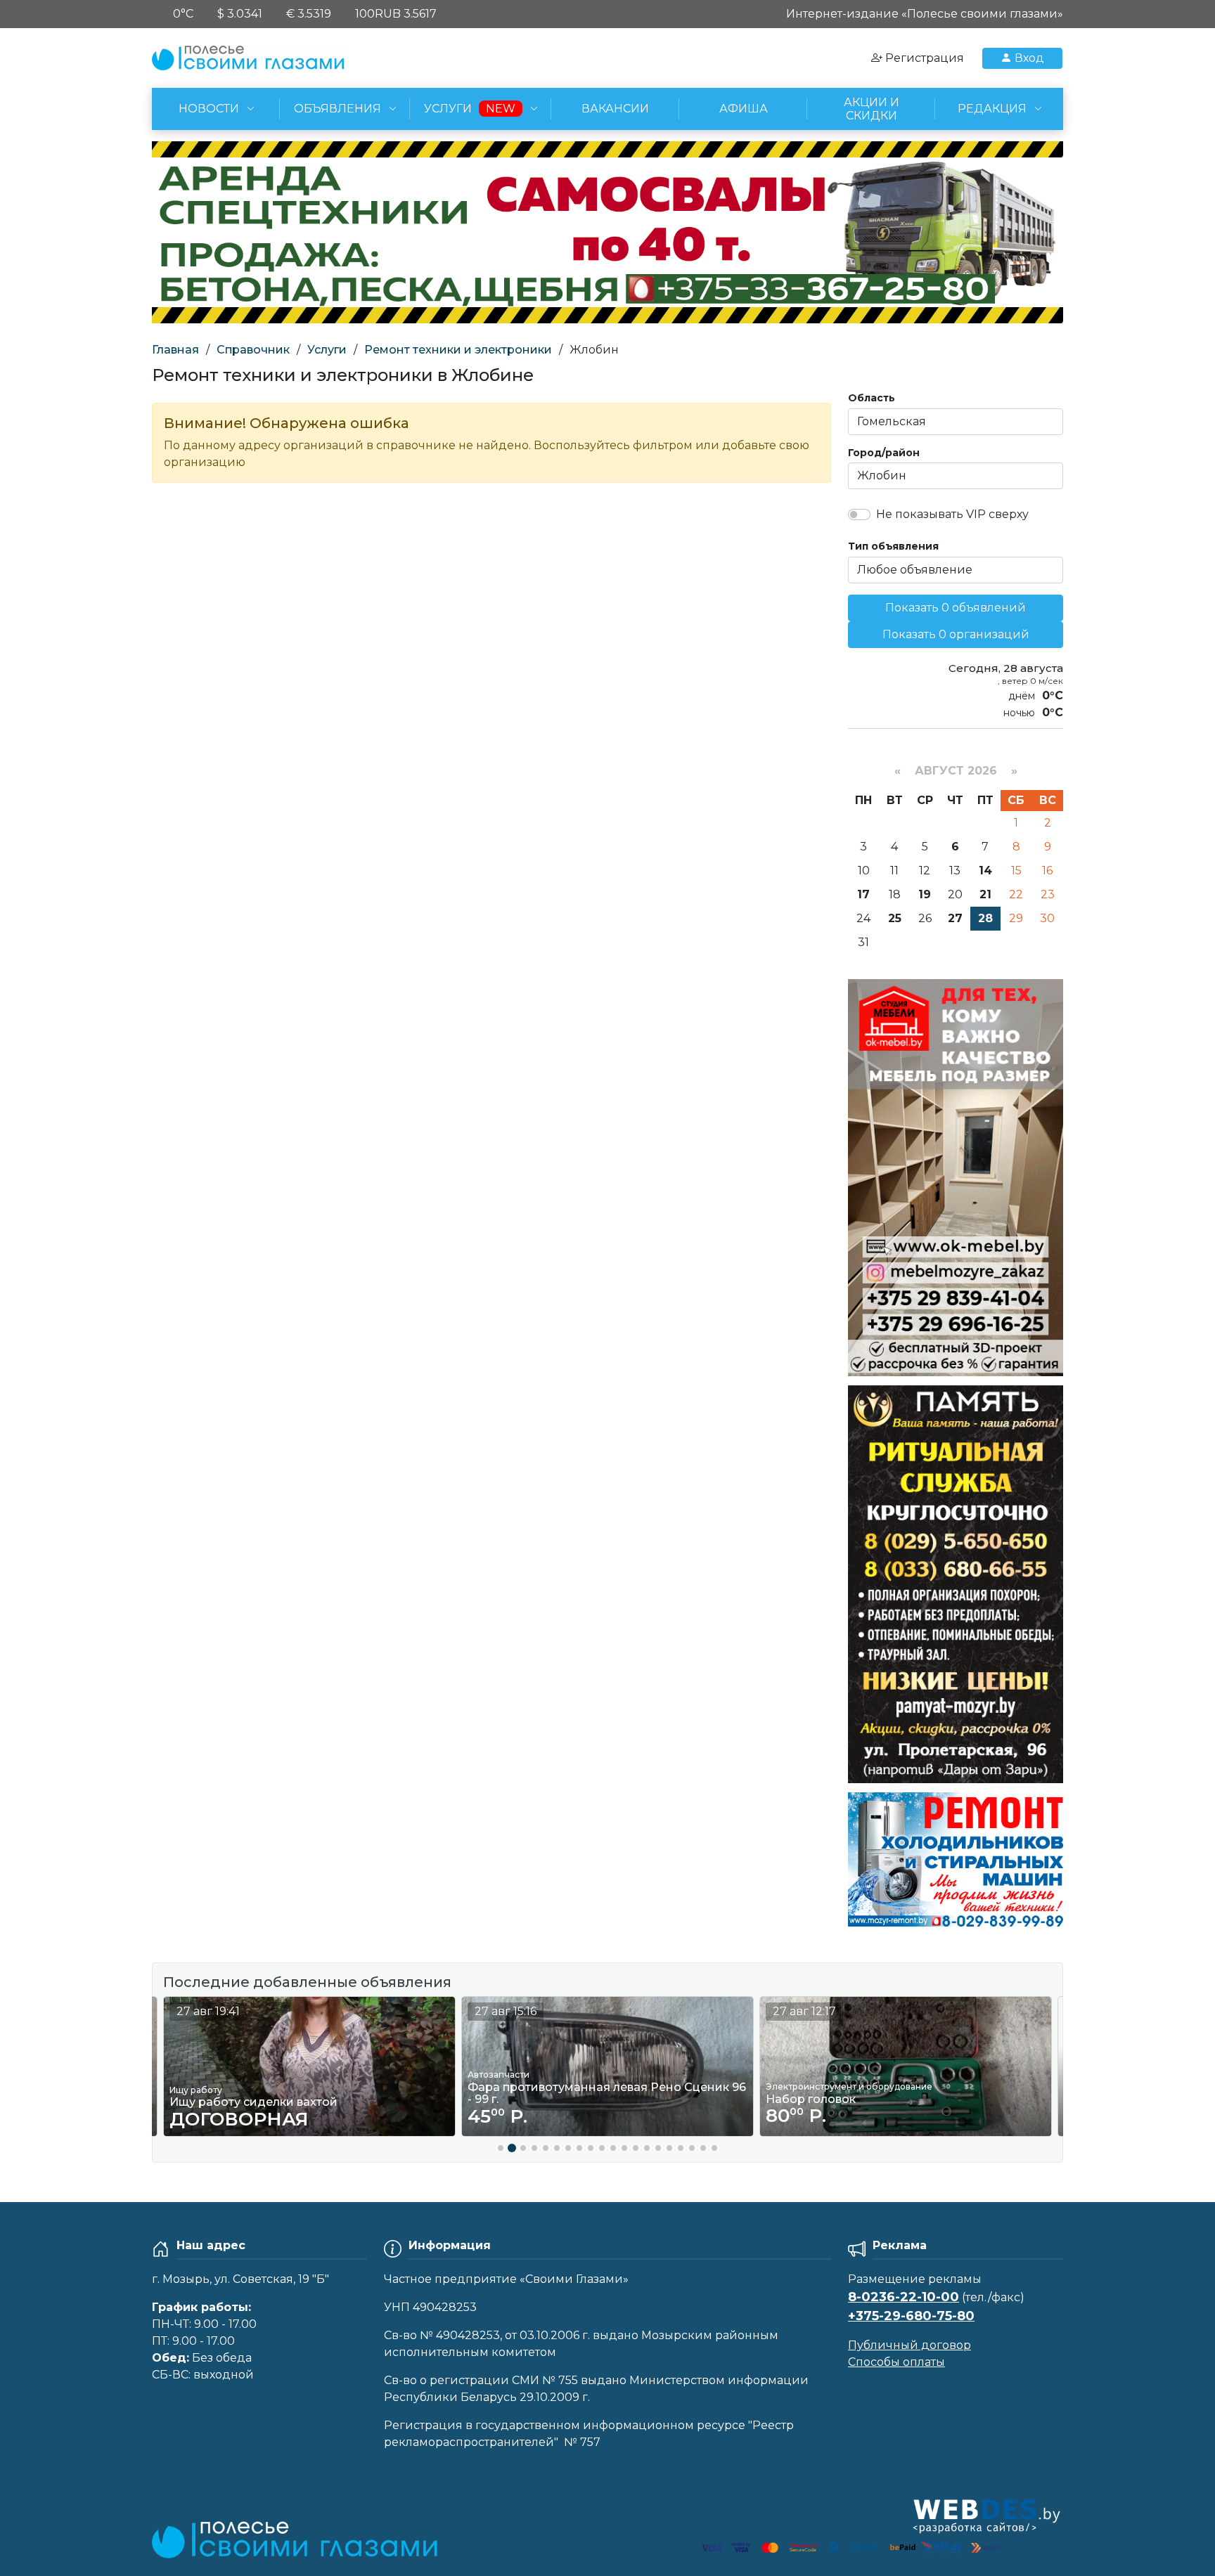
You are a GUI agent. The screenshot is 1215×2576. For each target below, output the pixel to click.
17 (863, 894)
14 (985, 870)
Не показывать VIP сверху (952, 514)
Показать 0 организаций (956, 634)
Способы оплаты (896, 2362)
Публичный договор (909, 2345)
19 (925, 894)
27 (955, 918)
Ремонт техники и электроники (458, 350)
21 (985, 894)
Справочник (253, 350)
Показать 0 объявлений (956, 608)
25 (895, 918)
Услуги (327, 350)
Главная (175, 350)
